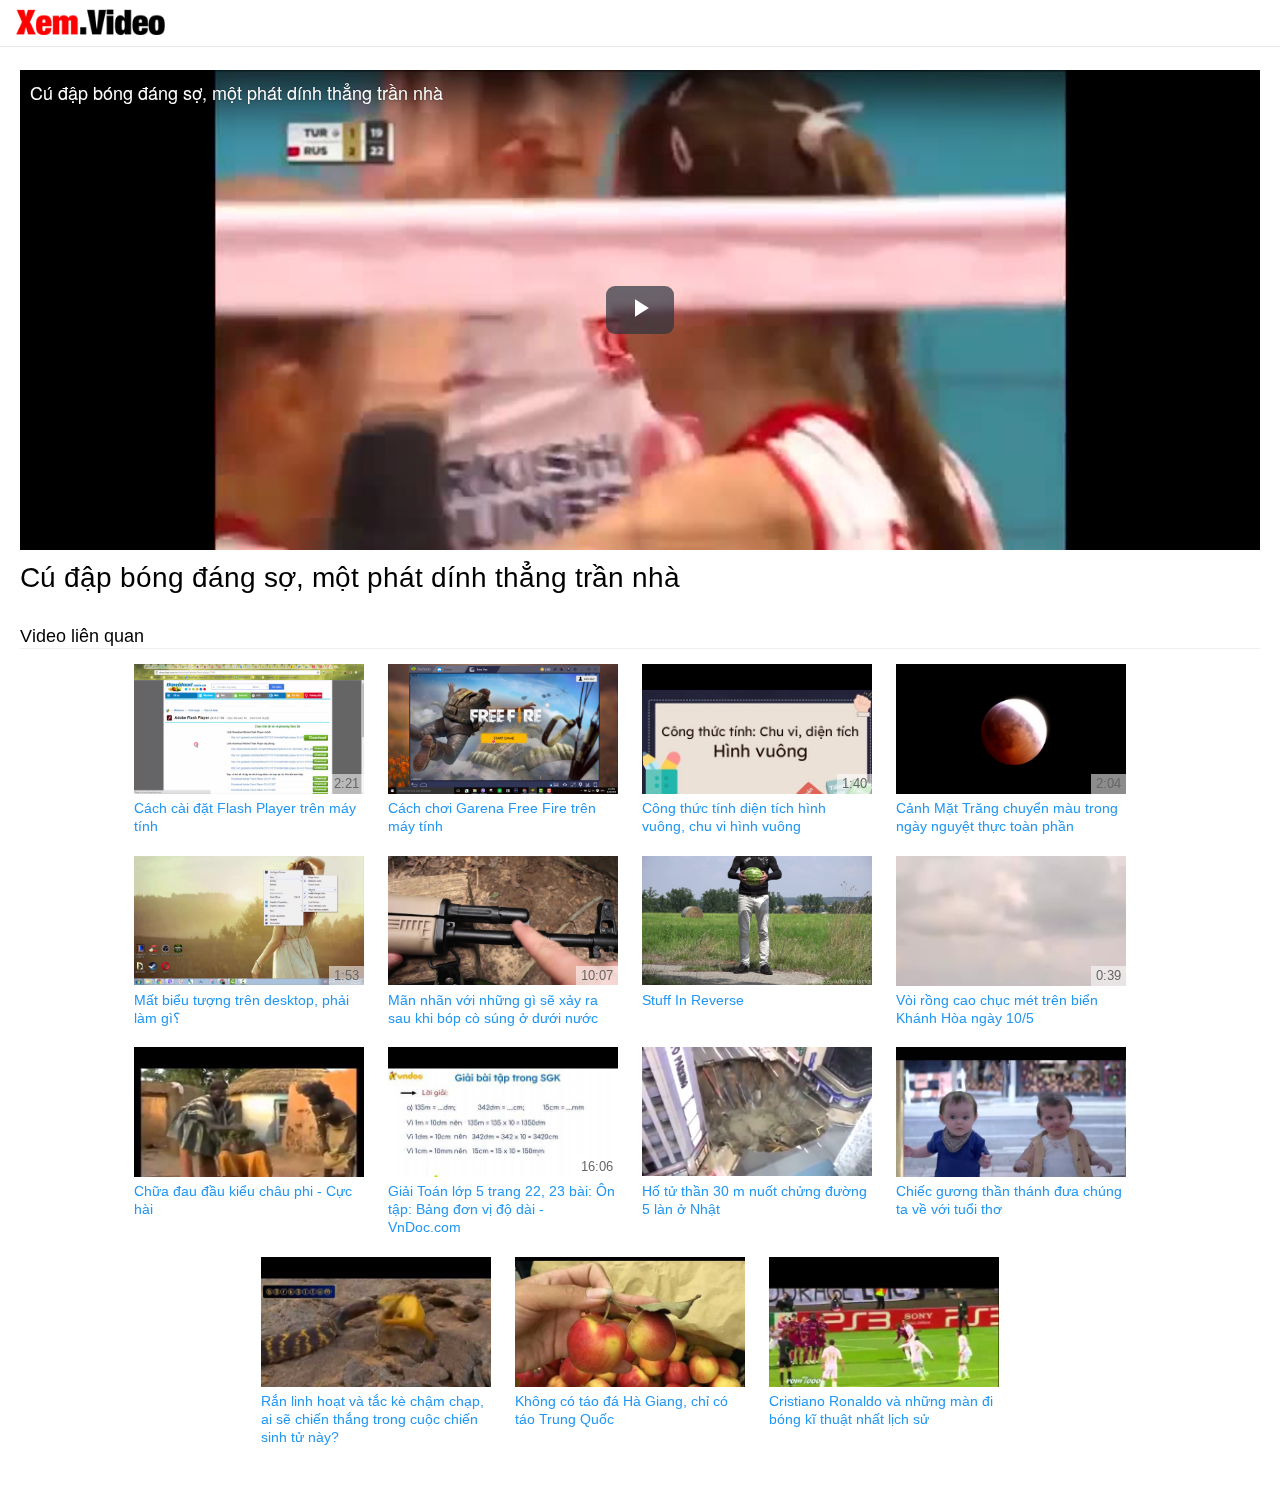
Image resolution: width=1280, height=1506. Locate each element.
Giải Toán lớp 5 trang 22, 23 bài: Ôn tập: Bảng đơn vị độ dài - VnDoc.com (501, 1209)
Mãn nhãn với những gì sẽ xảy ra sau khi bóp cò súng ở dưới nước (493, 1009)
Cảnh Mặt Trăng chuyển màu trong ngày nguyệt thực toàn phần (1007, 817)
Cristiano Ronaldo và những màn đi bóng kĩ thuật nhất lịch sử (881, 1410)
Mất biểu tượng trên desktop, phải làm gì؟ (241, 1009)
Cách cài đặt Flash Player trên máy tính (245, 817)
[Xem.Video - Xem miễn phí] (90, 22)
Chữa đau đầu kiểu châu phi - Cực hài (243, 1200)
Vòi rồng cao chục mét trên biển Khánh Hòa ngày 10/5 (997, 1009)
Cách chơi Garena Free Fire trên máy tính (492, 817)
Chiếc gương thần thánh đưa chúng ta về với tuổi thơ (1009, 1200)
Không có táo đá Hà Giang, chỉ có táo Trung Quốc (621, 1410)
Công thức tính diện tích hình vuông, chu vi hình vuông (734, 817)
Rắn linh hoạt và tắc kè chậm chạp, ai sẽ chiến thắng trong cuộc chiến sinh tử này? (372, 1419)
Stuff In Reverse (693, 1000)
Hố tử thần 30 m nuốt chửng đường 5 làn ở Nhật (754, 1200)
